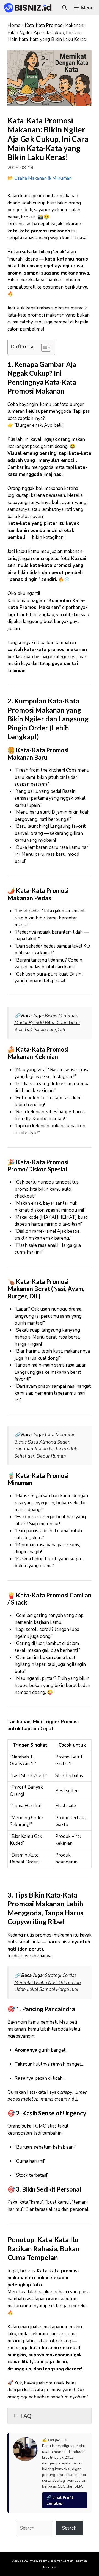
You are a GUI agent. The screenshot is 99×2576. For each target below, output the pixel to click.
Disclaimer (55, 2561)
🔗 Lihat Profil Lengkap (60, 2500)
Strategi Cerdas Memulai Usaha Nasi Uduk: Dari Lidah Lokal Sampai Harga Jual (48, 1982)
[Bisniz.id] (28, 8)
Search (69, 2528)
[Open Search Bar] (64, 8)
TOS (25, 2561)
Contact (68, 2561)
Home (14, 25)
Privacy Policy (38, 2561)
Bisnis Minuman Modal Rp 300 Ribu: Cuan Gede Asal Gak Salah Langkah (47, 1023)
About (16, 2561)
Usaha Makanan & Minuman (43, 178)
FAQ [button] (26, 2416)
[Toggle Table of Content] (43, 347)
